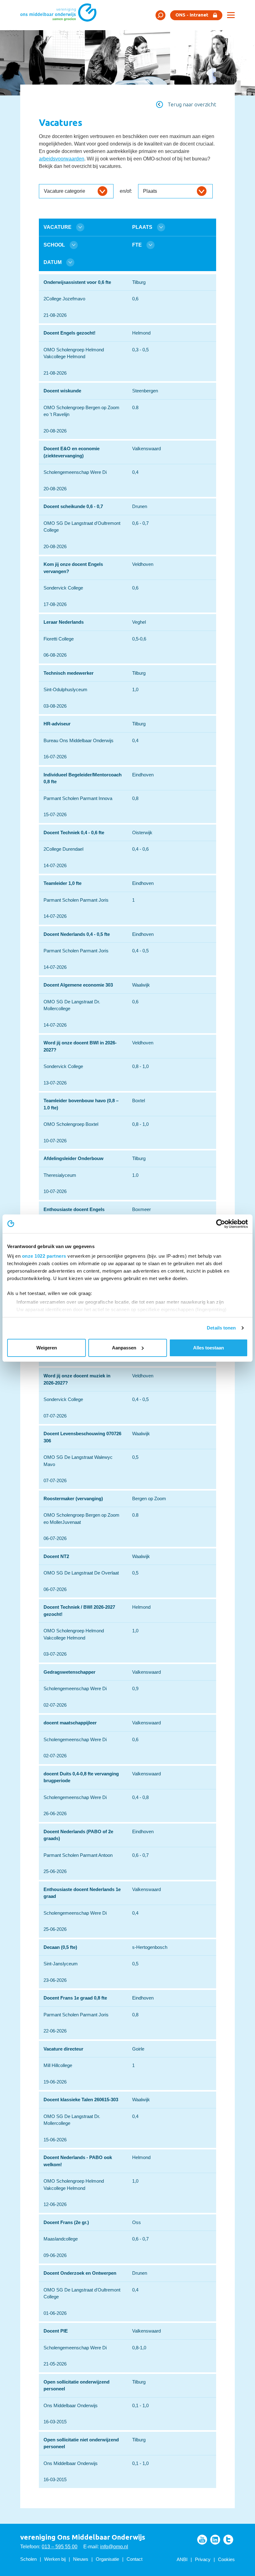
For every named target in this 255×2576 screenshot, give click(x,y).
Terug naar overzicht (192, 104)
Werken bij (55, 2559)
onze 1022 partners (44, 1256)
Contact (134, 2559)
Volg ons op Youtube (202, 2540)
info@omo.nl (114, 2547)
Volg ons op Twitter (228, 2540)
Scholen (28, 2559)
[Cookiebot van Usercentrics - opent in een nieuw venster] (221, 1224)
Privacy (203, 2559)
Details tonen (221, 1328)
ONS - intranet (192, 15)
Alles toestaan (209, 1348)
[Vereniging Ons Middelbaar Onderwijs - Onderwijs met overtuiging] (61, 15)
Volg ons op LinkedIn (215, 2540)
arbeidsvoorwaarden (62, 159)
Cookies (226, 2559)
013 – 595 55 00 (60, 2547)
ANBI (182, 2559)
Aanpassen (124, 1348)
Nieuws (81, 2559)
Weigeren (47, 1348)
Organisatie (107, 2559)
